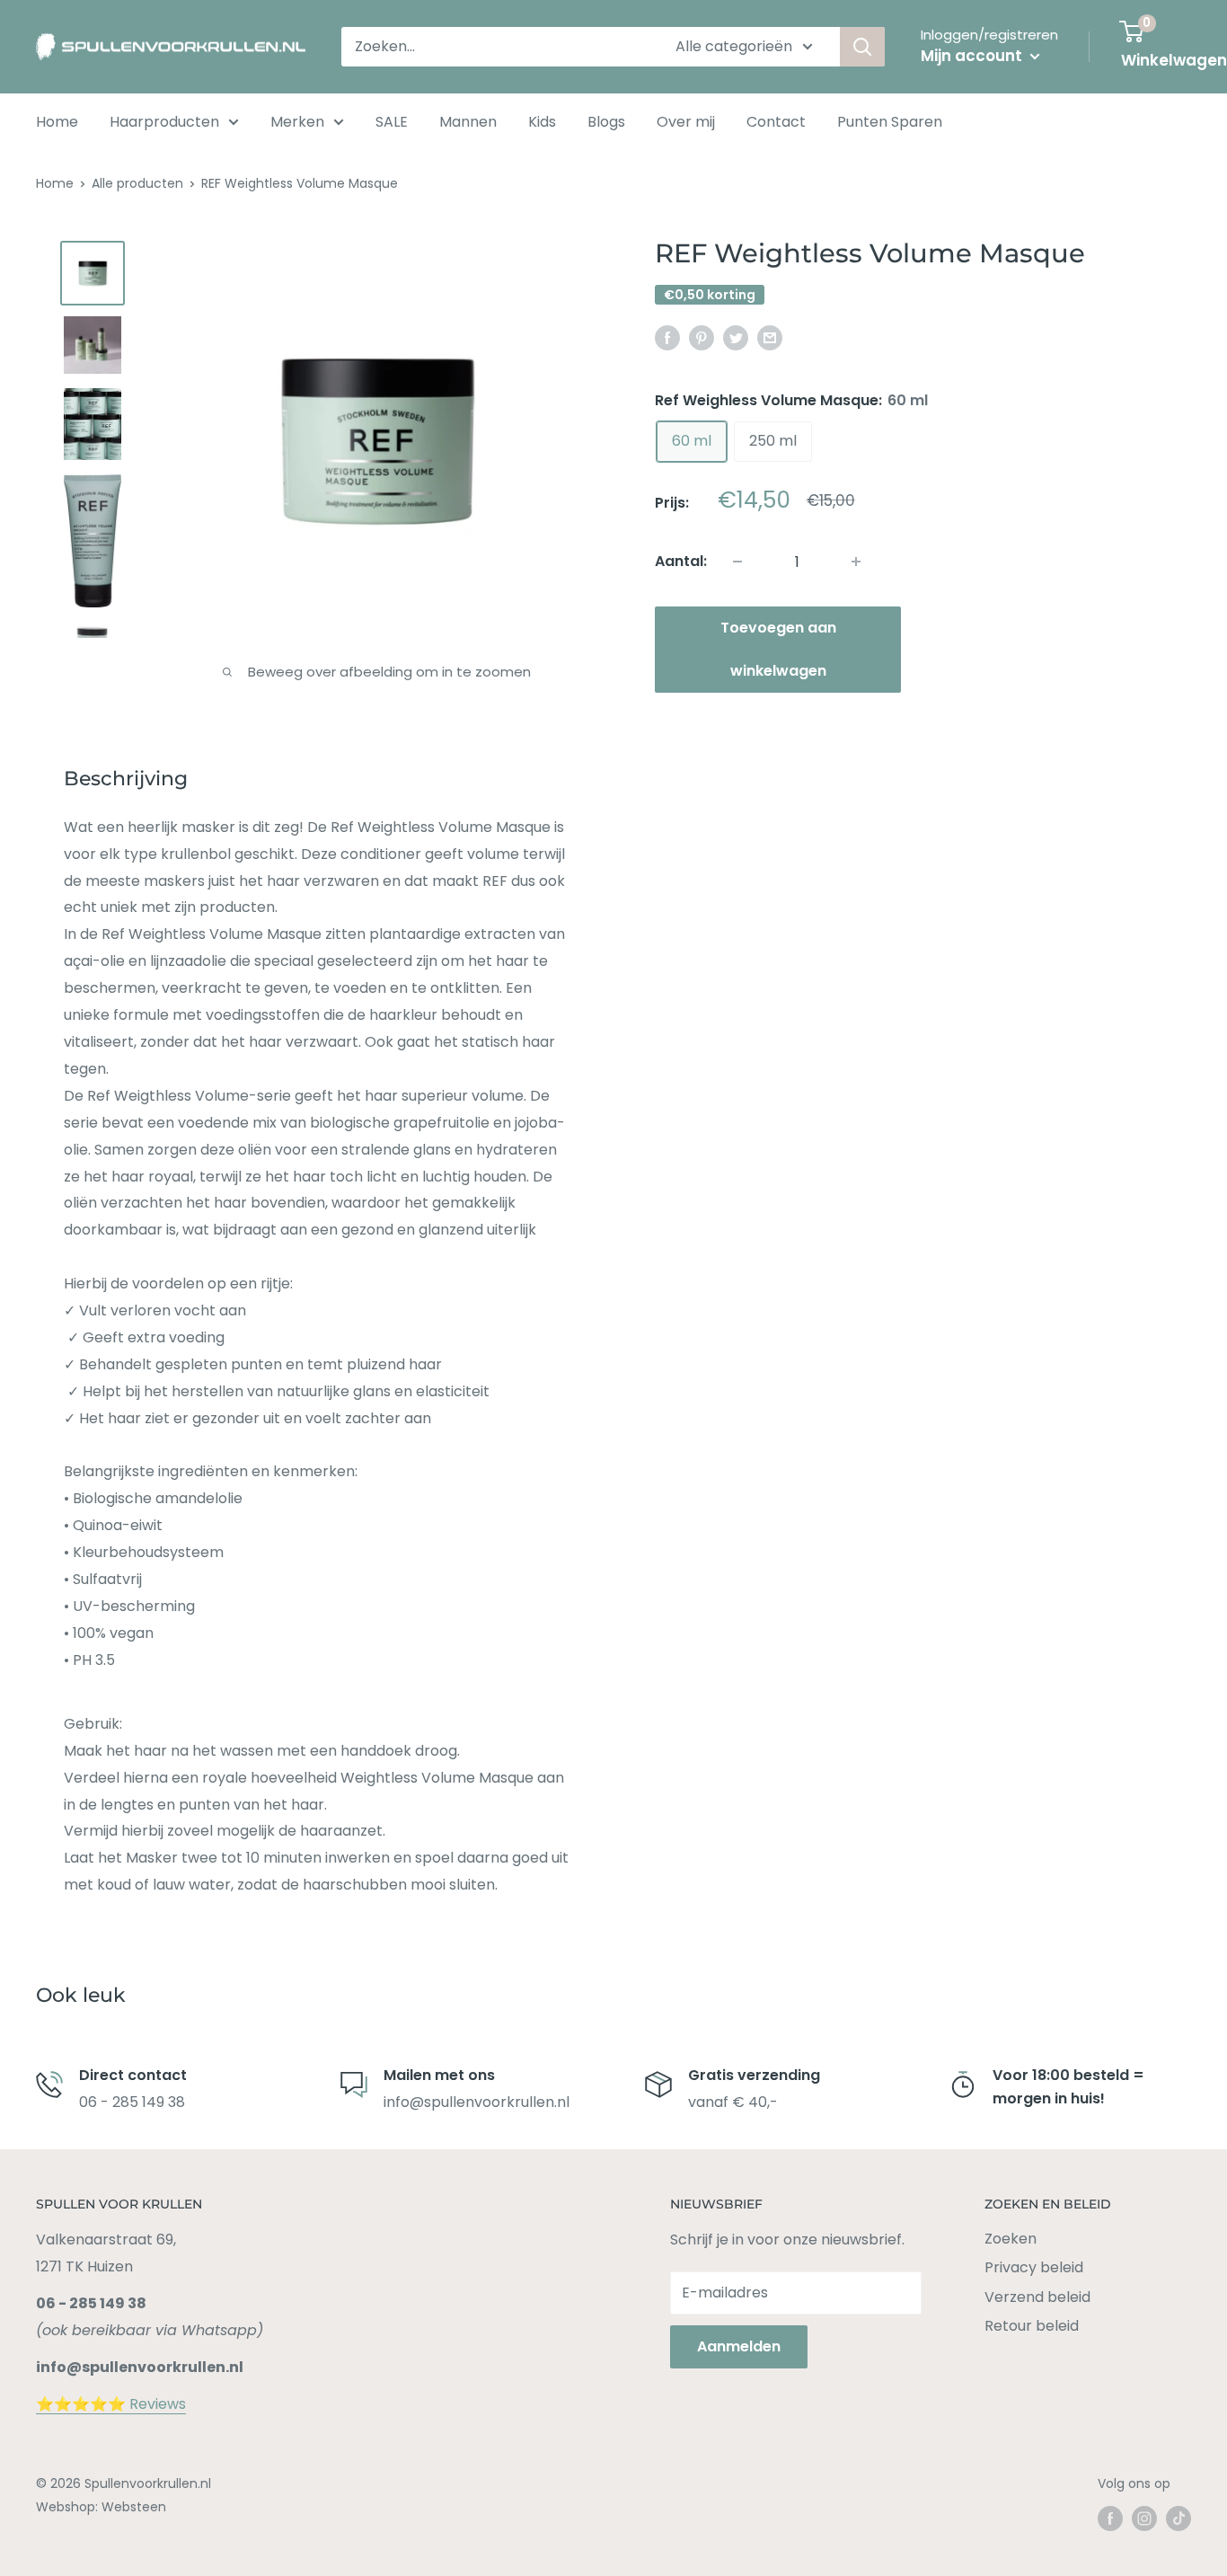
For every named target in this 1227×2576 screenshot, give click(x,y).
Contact (776, 122)
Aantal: (681, 561)
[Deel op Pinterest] (702, 337)
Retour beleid (1032, 2326)
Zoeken (1011, 2239)
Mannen (468, 122)
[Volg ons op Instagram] (1144, 2518)
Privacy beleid (1034, 2267)
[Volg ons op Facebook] (1110, 2518)
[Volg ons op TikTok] (1178, 2518)
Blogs (606, 122)
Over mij (686, 122)
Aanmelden (739, 2346)
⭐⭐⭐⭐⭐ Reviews (111, 2404)
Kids (542, 122)
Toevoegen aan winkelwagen (778, 649)
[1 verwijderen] (856, 562)
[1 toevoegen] (737, 562)
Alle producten (137, 183)
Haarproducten (164, 122)
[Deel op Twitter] (736, 337)
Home (57, 122)
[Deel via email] (770, 337)
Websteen (134, 2507)
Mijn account (973, 56)
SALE (392, 122)
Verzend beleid (1037, 2297)
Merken (297, 122)
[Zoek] (862, 47)
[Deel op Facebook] (667, 337)
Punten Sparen (890, 122)
